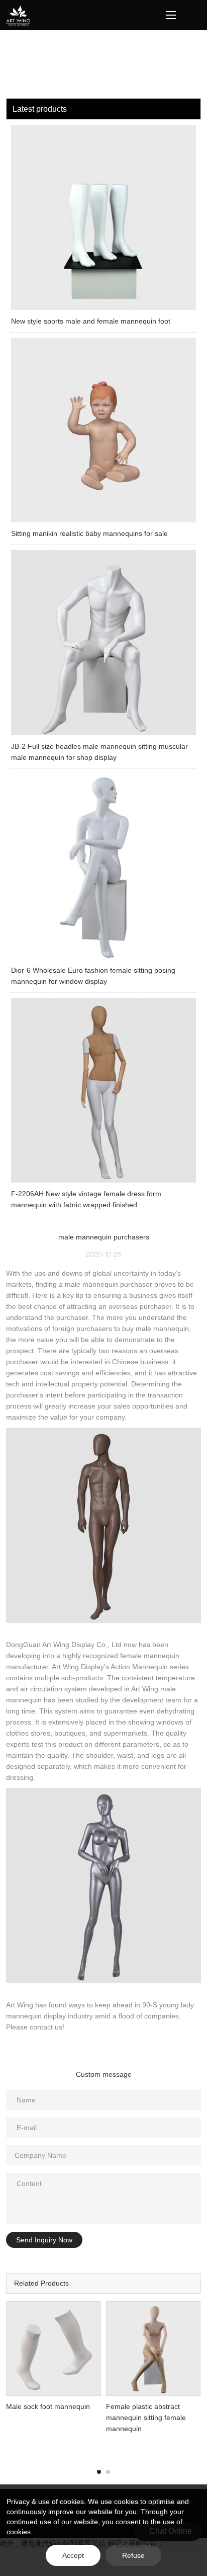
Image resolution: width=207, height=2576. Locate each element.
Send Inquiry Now (44, 2240)
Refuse (133, 2555)
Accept (73, 2555)
